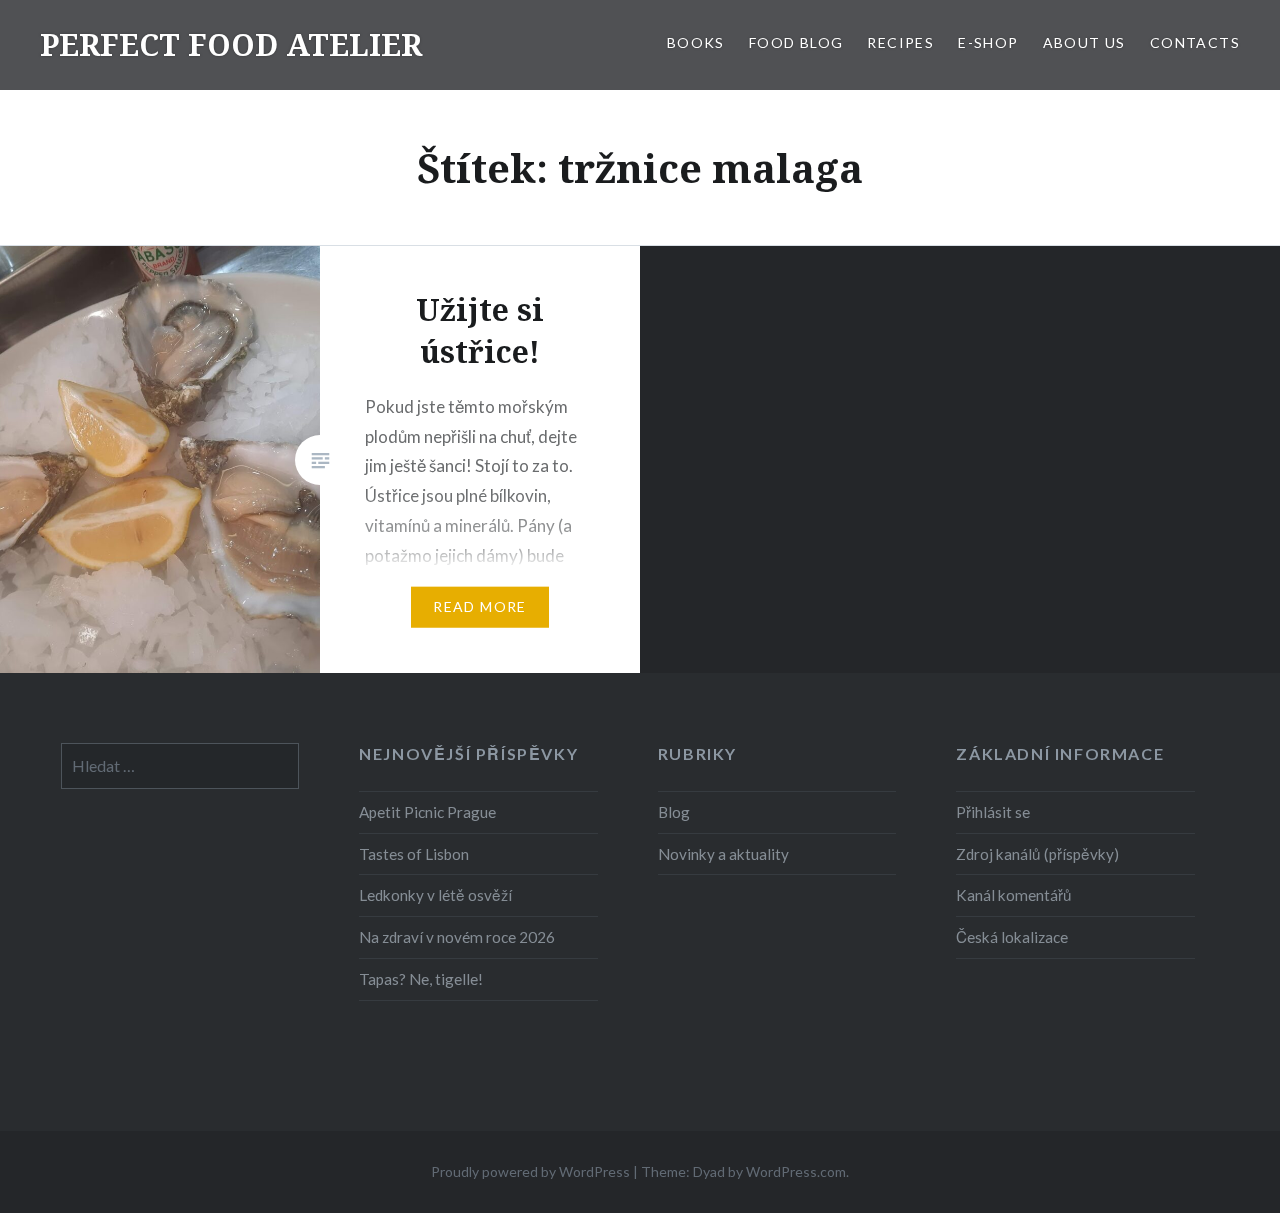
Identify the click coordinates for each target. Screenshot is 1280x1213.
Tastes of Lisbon (414, 854)
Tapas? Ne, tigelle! (421, 979)
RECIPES (900, 42)
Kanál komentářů (1014, 895)
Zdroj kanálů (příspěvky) (1037, 854)
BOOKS (696, 42)
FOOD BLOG (796, 42)
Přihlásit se (993, 812)
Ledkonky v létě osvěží (435, 895)
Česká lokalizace (1012, 937)
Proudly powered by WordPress (530, 1171)
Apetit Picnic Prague (427, 812)
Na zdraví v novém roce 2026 (457, 937)
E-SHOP (988, 42)
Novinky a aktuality (723, 854)
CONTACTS (1195, 42)
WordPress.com (796, 1171)
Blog (674, 812)
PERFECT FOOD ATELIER (231, 44)
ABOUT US (1084, 42)
